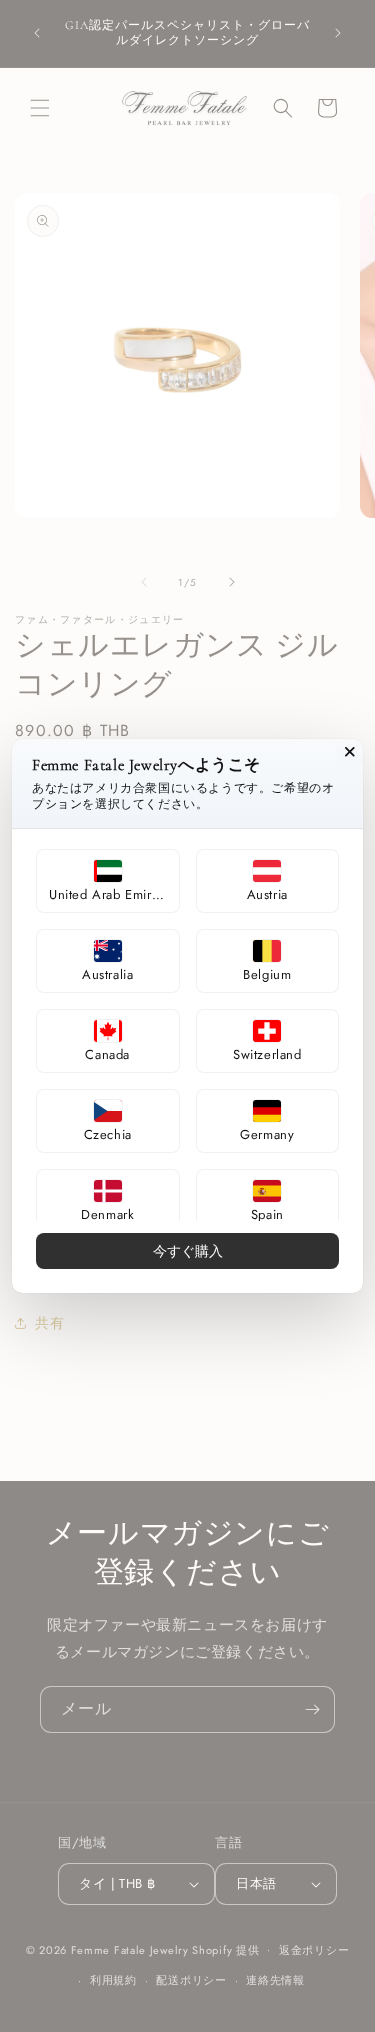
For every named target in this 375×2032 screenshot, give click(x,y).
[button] (108, 881)
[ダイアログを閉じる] (350, 752)
